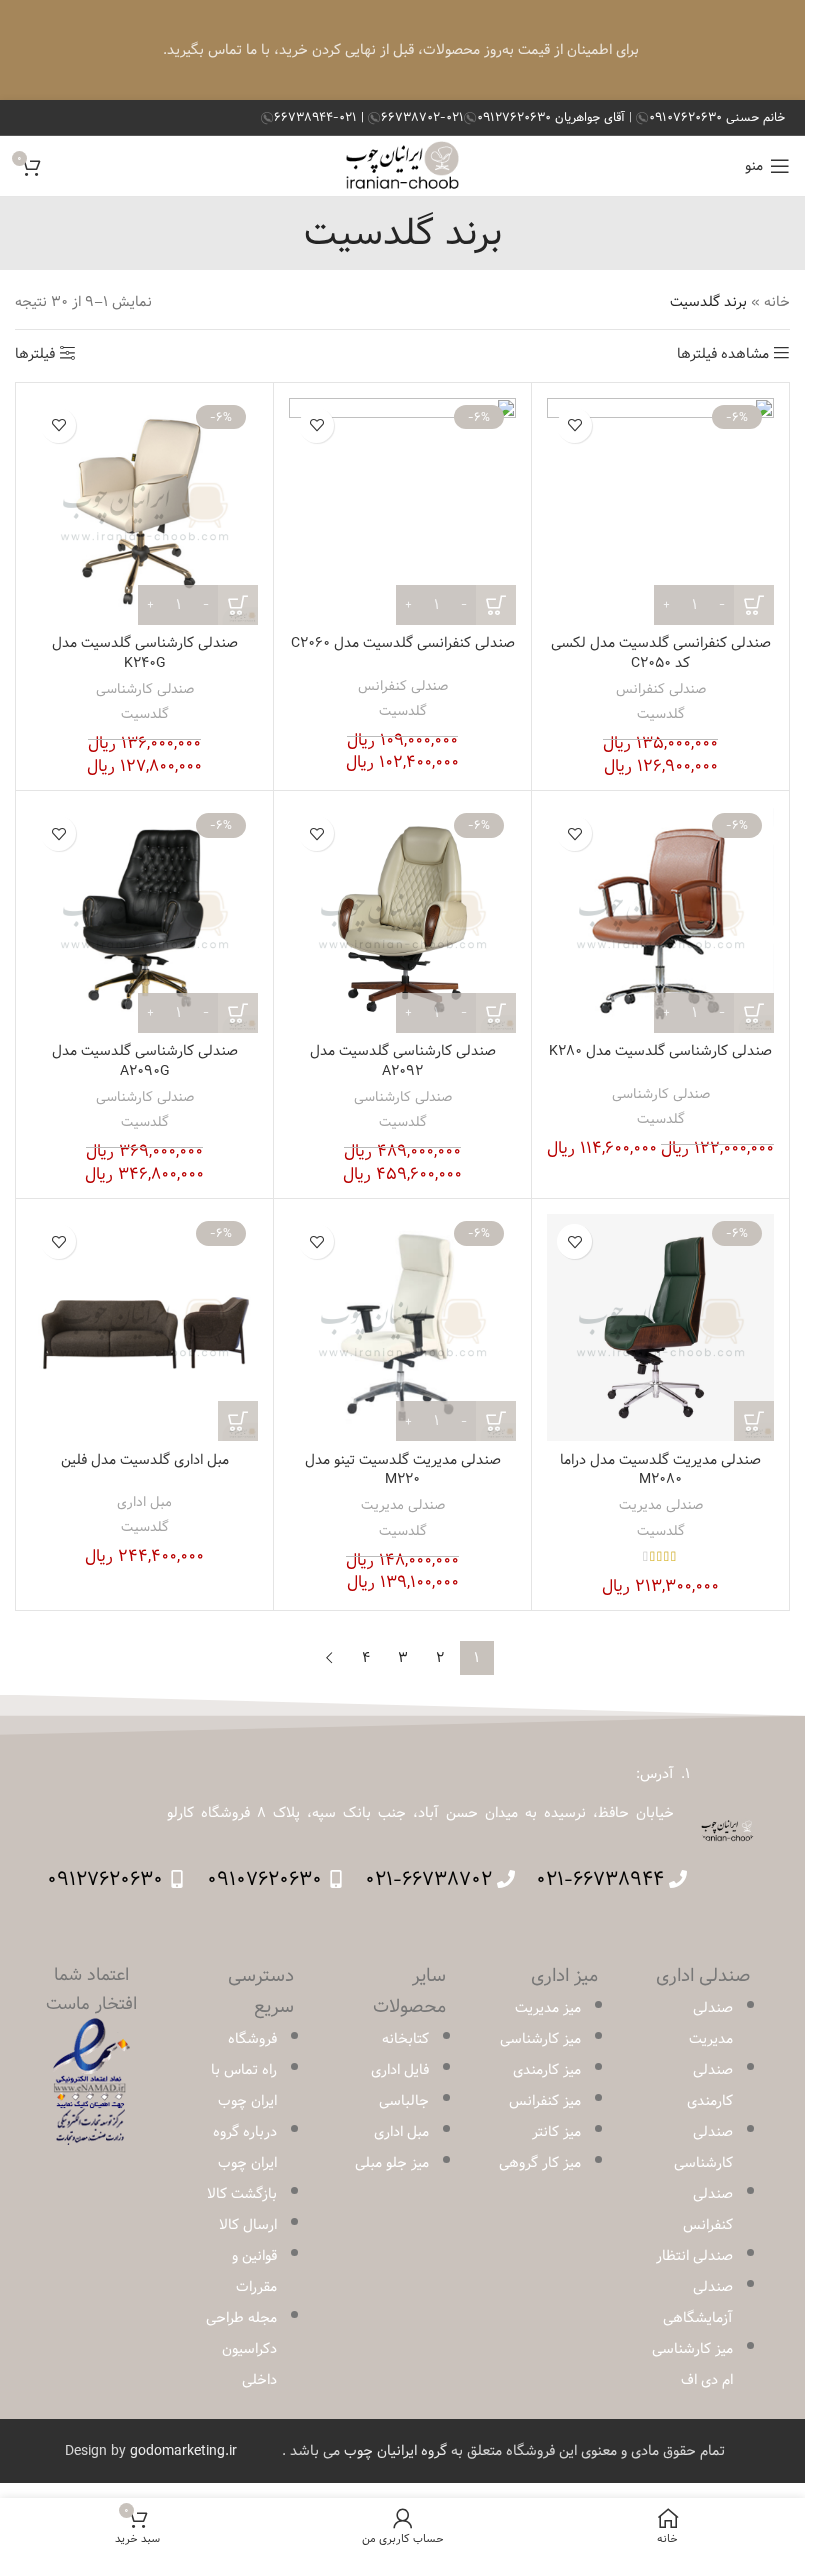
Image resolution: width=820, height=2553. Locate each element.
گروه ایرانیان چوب (395, 2451)
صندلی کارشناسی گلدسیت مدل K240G (145, 653)
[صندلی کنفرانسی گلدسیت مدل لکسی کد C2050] (660, 511)
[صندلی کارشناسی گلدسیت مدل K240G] (144, 511)
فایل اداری (400, 2070)
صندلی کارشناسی (145, 689)
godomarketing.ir (183, 2451)
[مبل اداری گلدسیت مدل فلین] (144, 1327)
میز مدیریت (548, 2008)
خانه (777, 302)
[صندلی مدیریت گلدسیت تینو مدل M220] (402, 1327)
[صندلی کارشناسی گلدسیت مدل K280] (660, 919)
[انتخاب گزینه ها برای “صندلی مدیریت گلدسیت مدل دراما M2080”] (754, 1421)
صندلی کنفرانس (661, 689)
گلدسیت (661, 714)
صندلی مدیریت (661, 1505)
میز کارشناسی (540, 2039)
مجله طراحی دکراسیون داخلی (241, 2349)
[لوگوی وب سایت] (402, 166)
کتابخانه (405, 2039)
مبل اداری (144, 1502)
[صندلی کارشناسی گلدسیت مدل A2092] (402, 919)
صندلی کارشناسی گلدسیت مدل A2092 (403, 1061)
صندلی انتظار (694, 2256)
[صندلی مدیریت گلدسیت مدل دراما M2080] (660, 1327)
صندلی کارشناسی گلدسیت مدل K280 (660, 1051)
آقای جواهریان (553, 117)
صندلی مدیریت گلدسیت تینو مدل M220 (403, 1470)
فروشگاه (252, 2039)
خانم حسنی (717, 117)
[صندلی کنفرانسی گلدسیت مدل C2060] (402, 511)
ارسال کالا (248, 2225)
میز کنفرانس (545, 2101)
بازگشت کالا (242, 2194)
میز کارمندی (547, 2070)
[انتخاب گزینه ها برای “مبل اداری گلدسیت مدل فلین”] (238, 1421)
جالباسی (404, 2101)
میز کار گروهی (540, 2163)
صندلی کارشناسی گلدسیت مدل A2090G (145, 1061)
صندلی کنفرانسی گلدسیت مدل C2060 (403, 643)
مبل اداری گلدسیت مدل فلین (145, 1460)
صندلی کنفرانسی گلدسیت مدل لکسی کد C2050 (661, 653)
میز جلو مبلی (392, 2163)
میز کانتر (556, 2132)
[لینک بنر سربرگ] (402, 50)
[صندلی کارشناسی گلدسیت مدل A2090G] (144, 919)
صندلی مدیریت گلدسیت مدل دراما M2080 (660, 1470)
